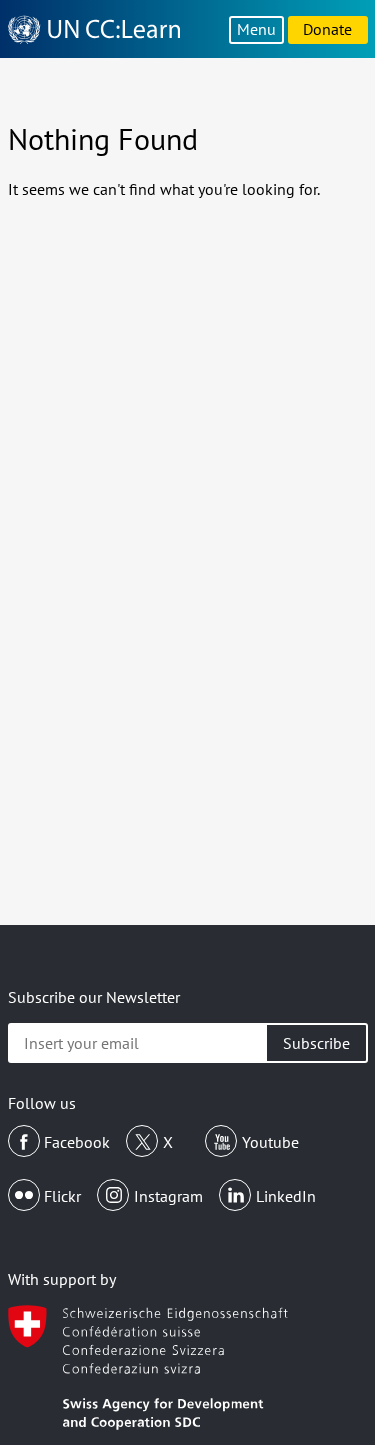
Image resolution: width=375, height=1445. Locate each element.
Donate (327, 29)
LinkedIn (286, 1196)
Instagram (168, 1196)
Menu (256, 29)
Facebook (77, 1142)
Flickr (62, 1196)
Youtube (270, 1142)
